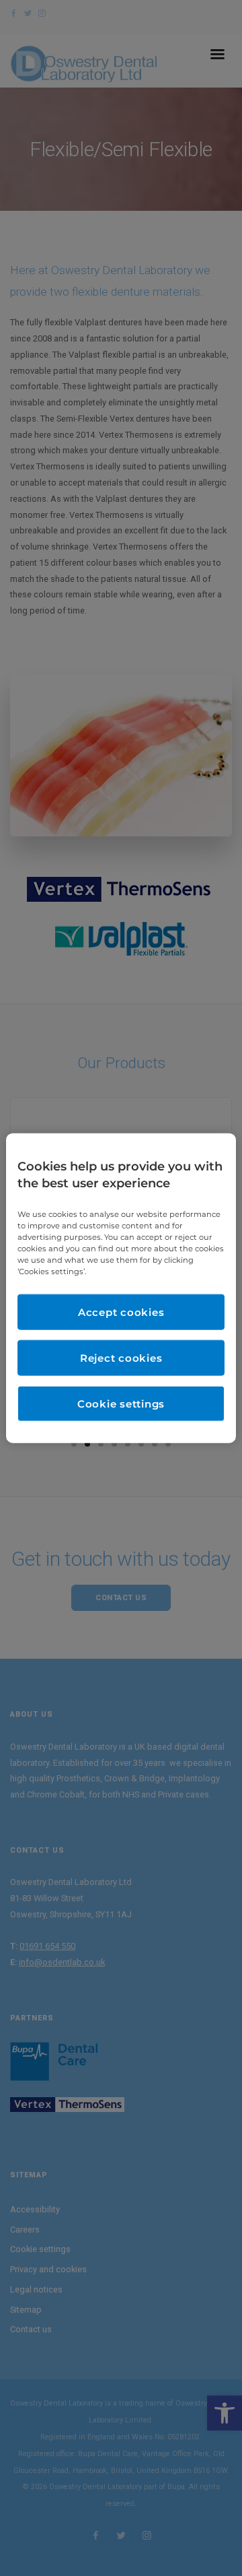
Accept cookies (121, 1312)
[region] (121, 1288)
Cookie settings (121, 1404)
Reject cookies (121, 1358)
